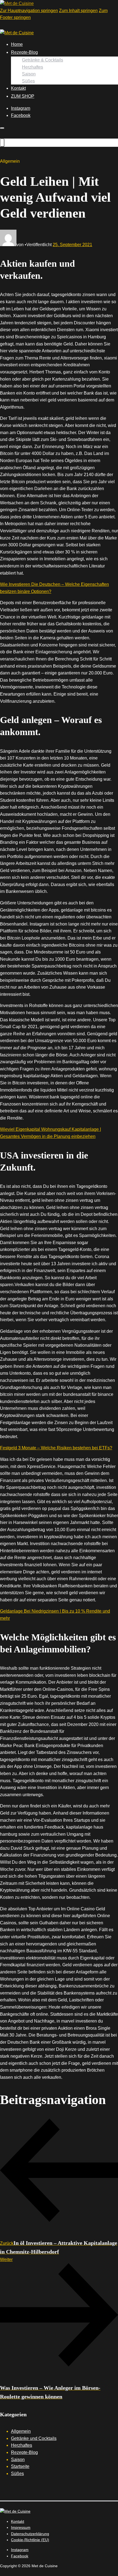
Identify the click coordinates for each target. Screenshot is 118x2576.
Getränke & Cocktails (43, 60)
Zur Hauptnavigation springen (29, 11)
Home (17, 44)
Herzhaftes (33, 67)
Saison (29, 74)
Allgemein (21, 2431)
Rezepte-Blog (24, 52)
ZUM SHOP (23, 96)
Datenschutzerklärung (30, 2534)
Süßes (28, 81)
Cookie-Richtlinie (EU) (30, 2540)
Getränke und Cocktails (34, 2438)
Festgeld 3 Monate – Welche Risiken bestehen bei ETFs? (56, 1448)
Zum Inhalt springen (78, 11)
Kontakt (18, 88)
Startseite (20, 2466)
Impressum (21, 2527)
